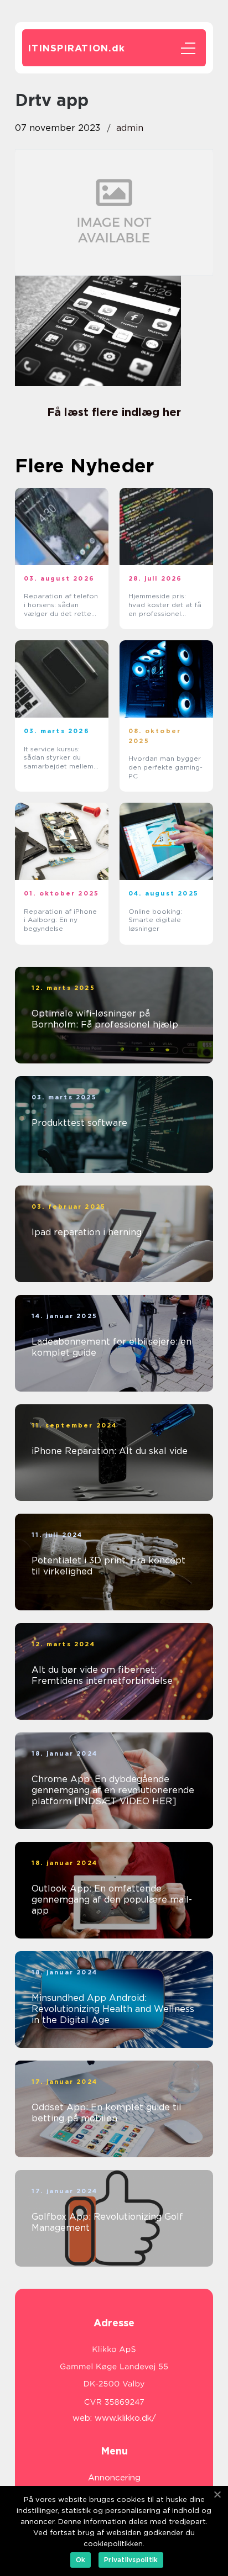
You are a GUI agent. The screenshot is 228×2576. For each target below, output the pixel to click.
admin (130, 128)
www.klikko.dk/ (125, 2418)
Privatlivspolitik (131, 2560)
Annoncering (114, 2478)
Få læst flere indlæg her (114, 412)
